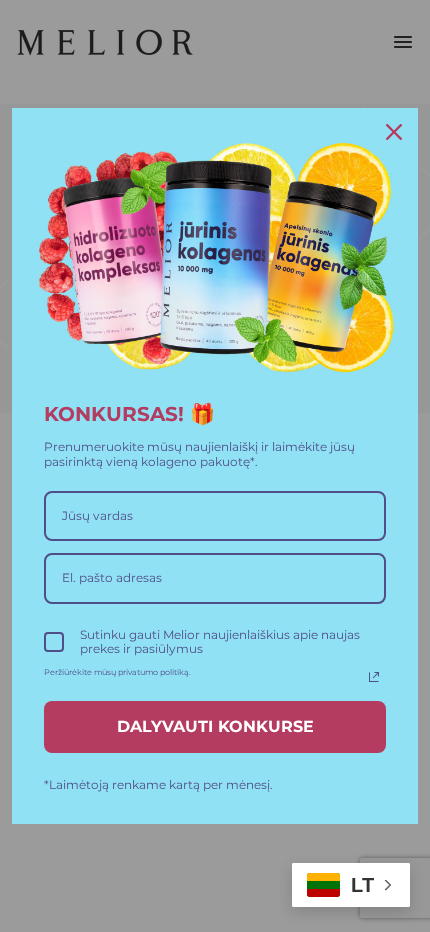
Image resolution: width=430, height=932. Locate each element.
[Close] (394, 132)
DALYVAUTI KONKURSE (215, 726)
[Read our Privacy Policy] (374, 677)
